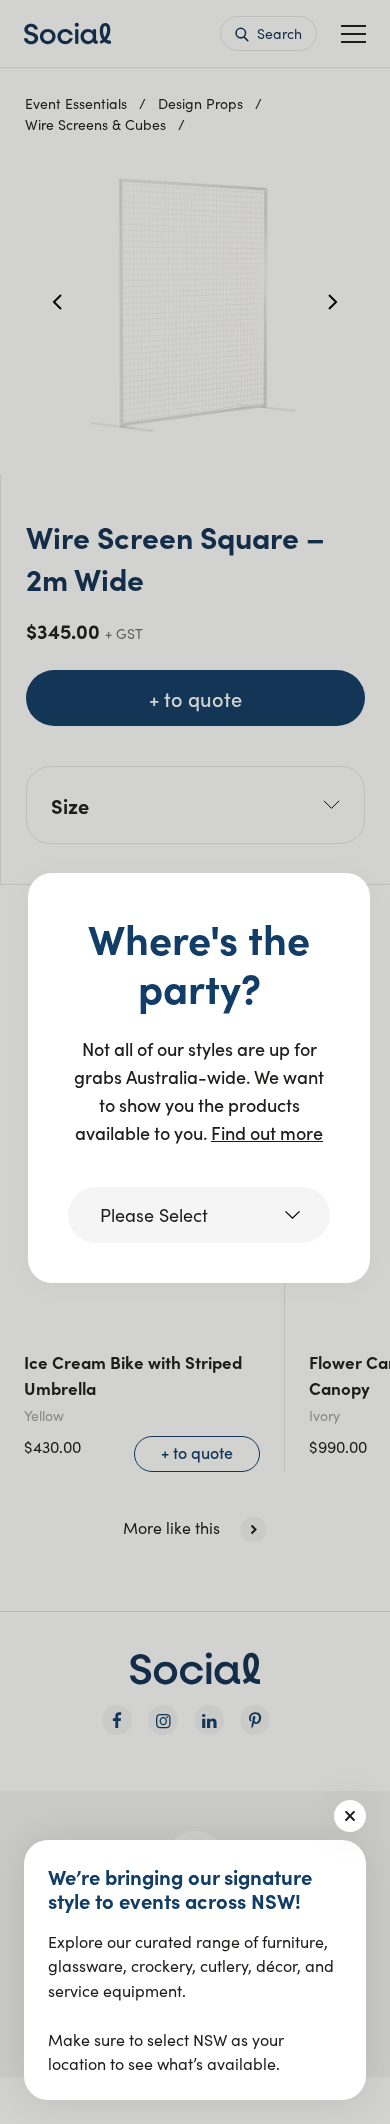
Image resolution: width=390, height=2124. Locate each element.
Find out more (267, 1132)
